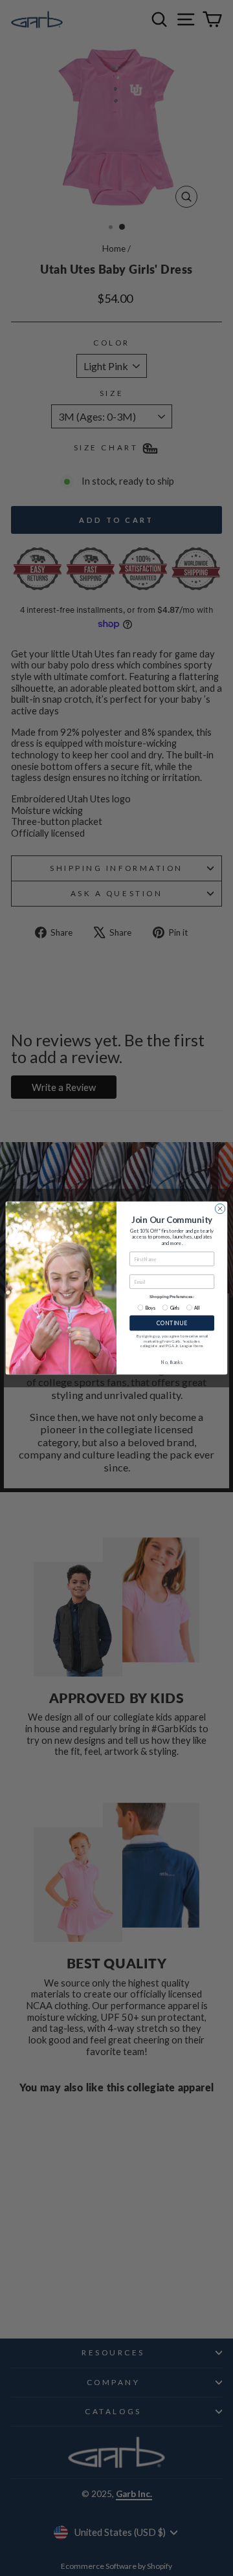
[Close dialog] (220, 1208)
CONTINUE (172, 1323)
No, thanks (172, 1361)
